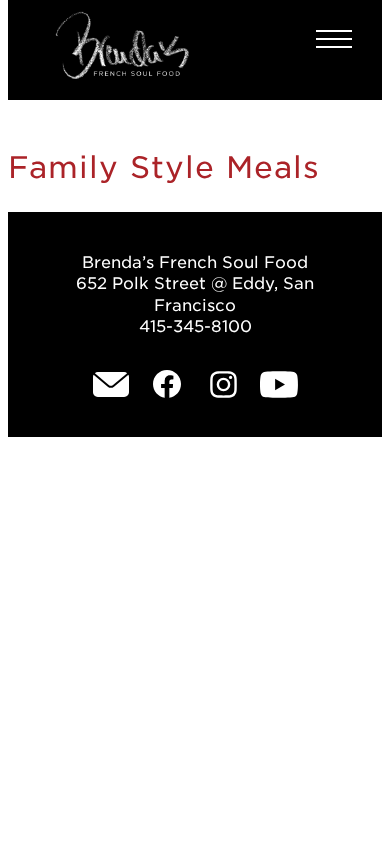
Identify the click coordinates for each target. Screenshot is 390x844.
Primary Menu (334, 39)
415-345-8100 (195, 326)
